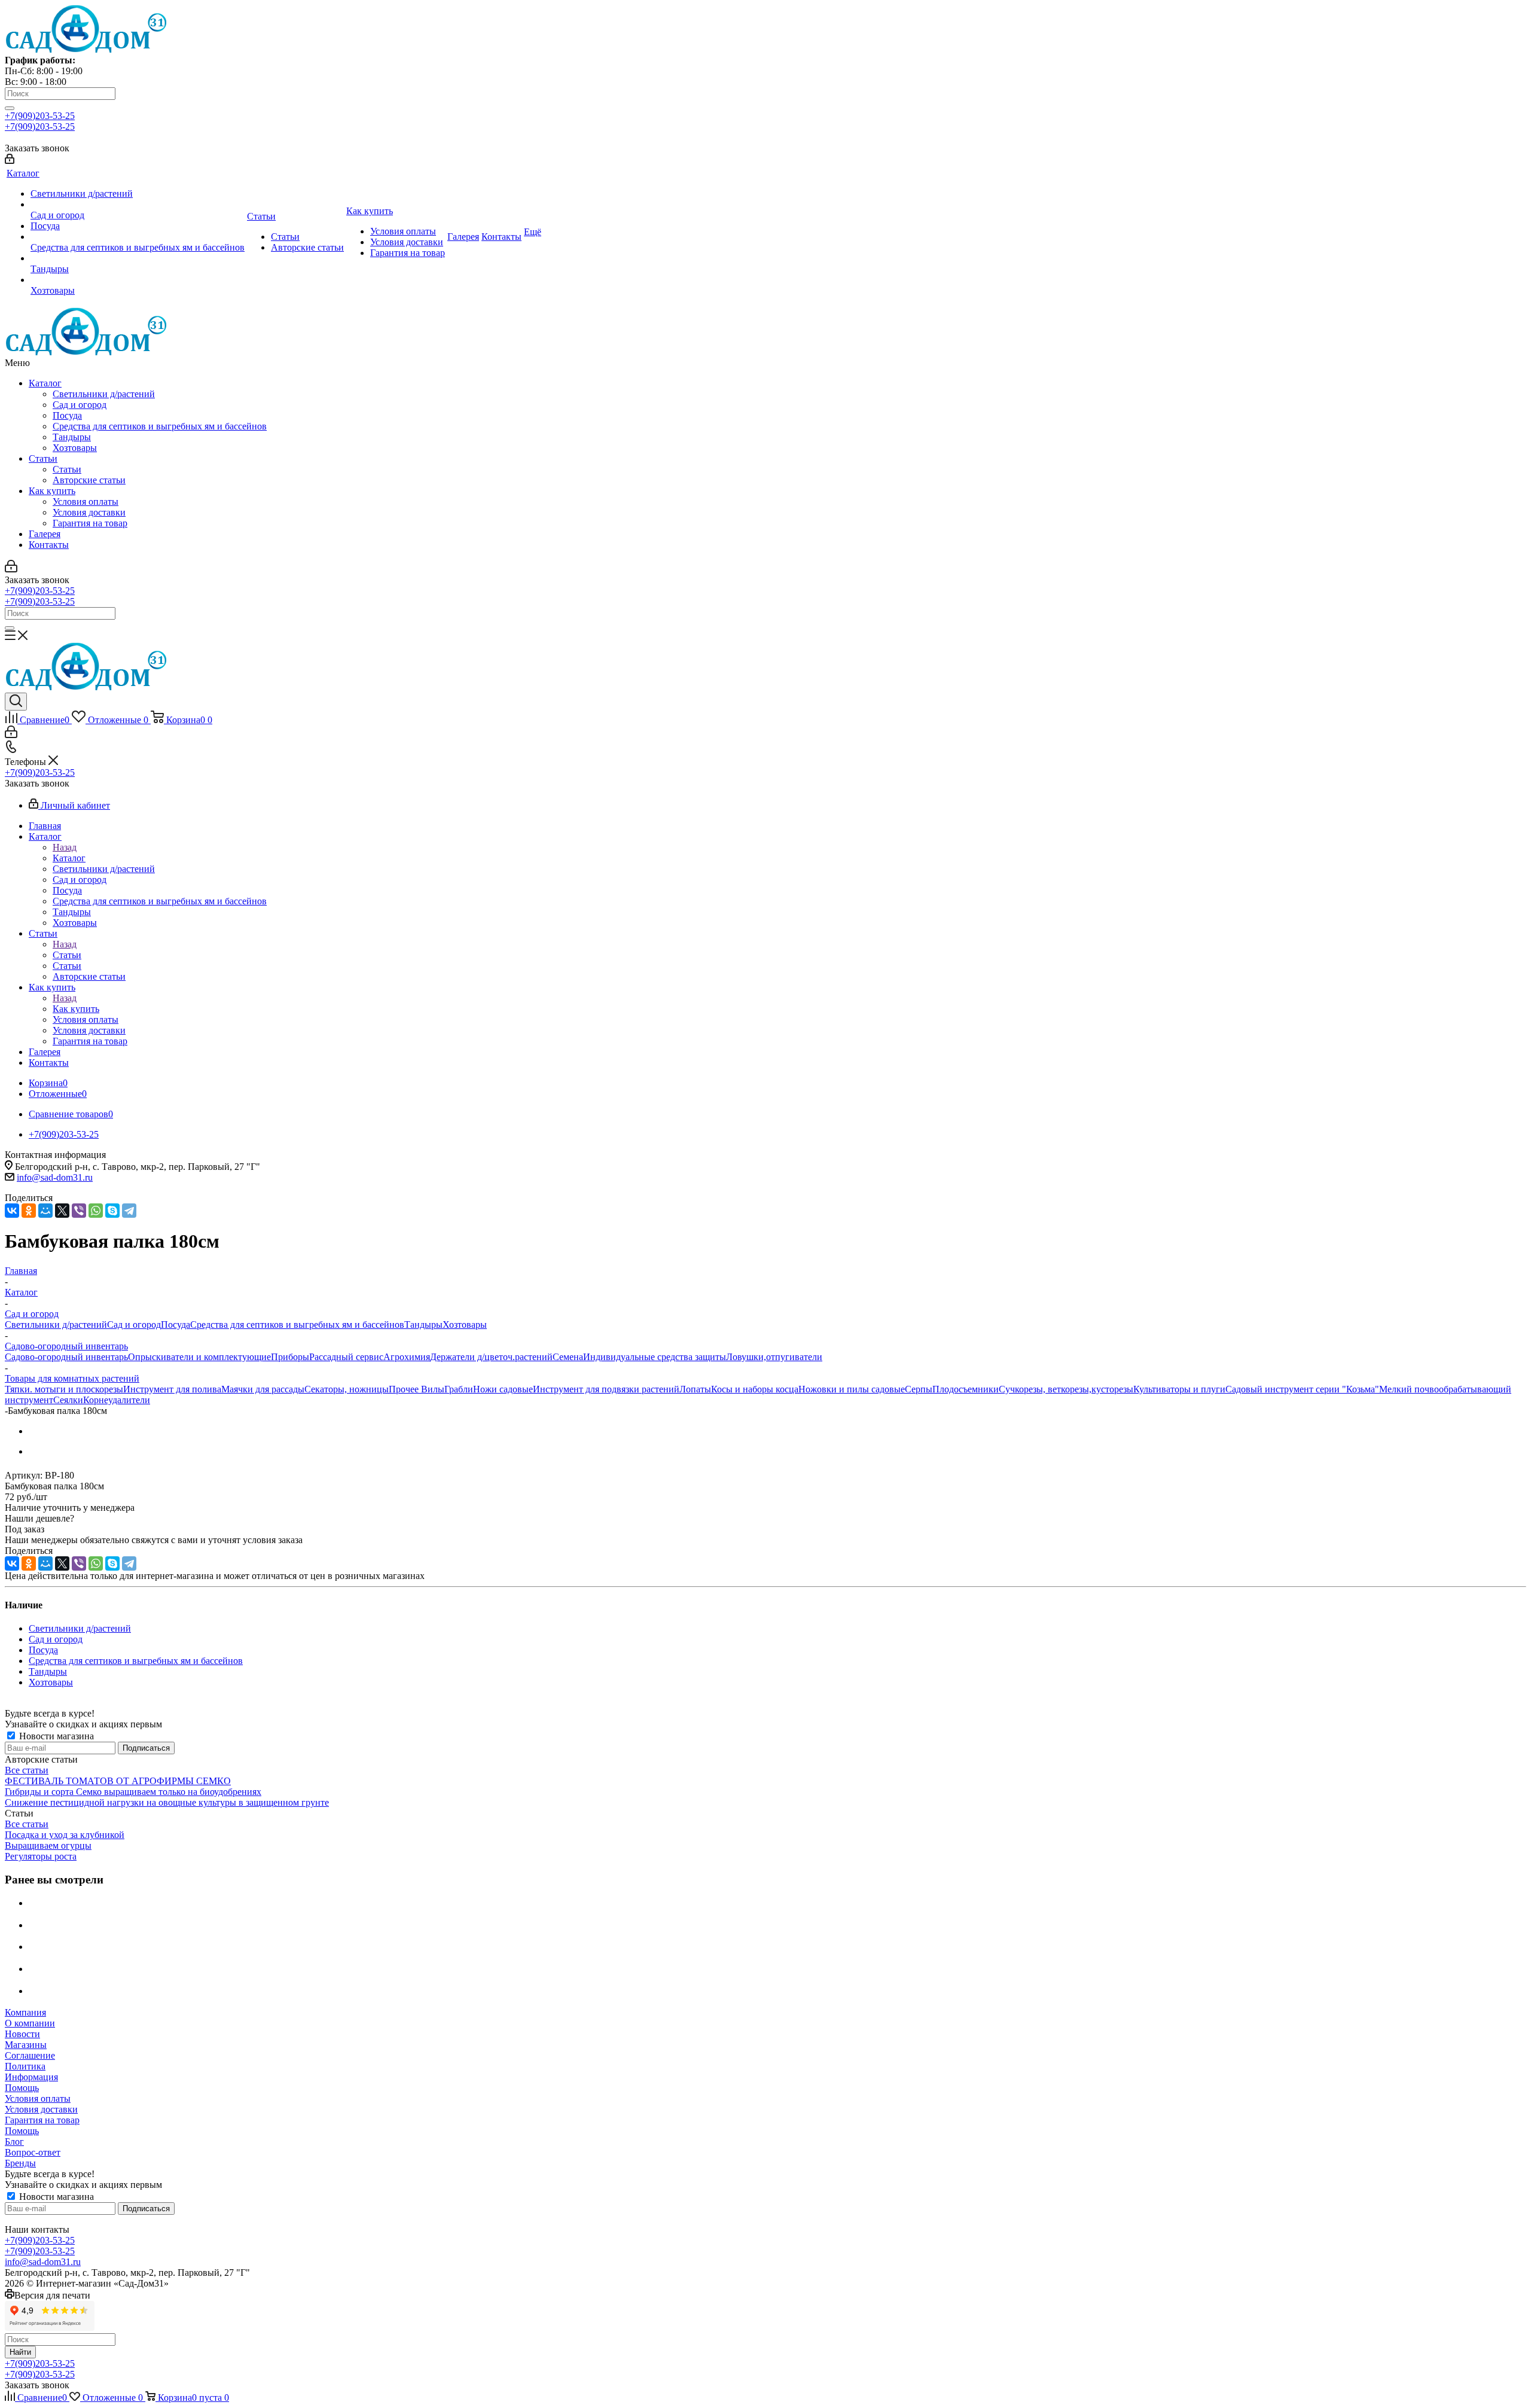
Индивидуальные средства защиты (655, 1357)
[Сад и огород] (138, 205)
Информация (31, 2077)
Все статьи (27, 1770)
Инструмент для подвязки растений (606, 1389)
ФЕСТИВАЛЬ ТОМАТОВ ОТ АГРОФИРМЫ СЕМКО (118, 1781)
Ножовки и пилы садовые (852, 1389)
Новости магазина (55, 1736)
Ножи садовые (503, 1389)
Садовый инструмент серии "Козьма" (1302, 1389)
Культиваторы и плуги (1179, 1389)
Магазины (26, 2045)
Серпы (919, 1389)
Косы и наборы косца (755, 1389)
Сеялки (68, 1400)
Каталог (45, 383)
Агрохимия (407, 1357)
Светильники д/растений (104, 394)
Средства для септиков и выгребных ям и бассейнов (160, 426)
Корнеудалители (117, 1400)
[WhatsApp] (96, 1211)
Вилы (433, 1389)
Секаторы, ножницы (347, 1389)
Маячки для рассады (263, 1389)
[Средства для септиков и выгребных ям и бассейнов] (138, 237)
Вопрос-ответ (33, 2152)
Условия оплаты (86, 502)
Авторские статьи (89, 480)
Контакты (49, 545)
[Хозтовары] (138, 280)
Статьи (43, 458)
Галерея (45, 534)
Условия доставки (89, 512)
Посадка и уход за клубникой (65, 1835)
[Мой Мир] (45, 1211)
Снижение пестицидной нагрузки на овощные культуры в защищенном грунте (167, 1802)
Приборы (290, 1357)
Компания (25, 2012)
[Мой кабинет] (10, 161)
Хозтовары (75, 448)
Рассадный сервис (346, 1357)
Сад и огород (80, 405)
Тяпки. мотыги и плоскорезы (64, 1389)
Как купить (52, 491)
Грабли (459, 1389)
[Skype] (112, 1211)
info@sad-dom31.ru (55, 1177)
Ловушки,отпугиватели (774, 1357)
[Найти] (10, 108)
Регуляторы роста (41, 1856)
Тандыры (72, 437)
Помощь (22, 2088)
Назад (65, 847)
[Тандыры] (138, 258)
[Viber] (79, 1211)
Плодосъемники (966, 1389)
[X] (62, 1211)
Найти (20, 2352)
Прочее (405, 1389)
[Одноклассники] (29, 1211)
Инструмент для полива (172, 1389)
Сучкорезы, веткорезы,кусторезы (1066, 1389)
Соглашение (30, 2055)
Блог (14, 2142)
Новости (22, 2034)
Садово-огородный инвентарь (66, 1357)
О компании (30, 2023)
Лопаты (695, 1389)
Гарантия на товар (90, 523)
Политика (25, 2066)
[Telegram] (129, 1211)
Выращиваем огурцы (48, 1845)
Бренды (20, 2163)
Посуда (67, 415)
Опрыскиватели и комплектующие (199, 1357)
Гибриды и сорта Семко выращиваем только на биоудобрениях (133, 1792)
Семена (568, 1357)
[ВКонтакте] (12, 1211)
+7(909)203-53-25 (40, 116)
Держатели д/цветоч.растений (491, 1357)
